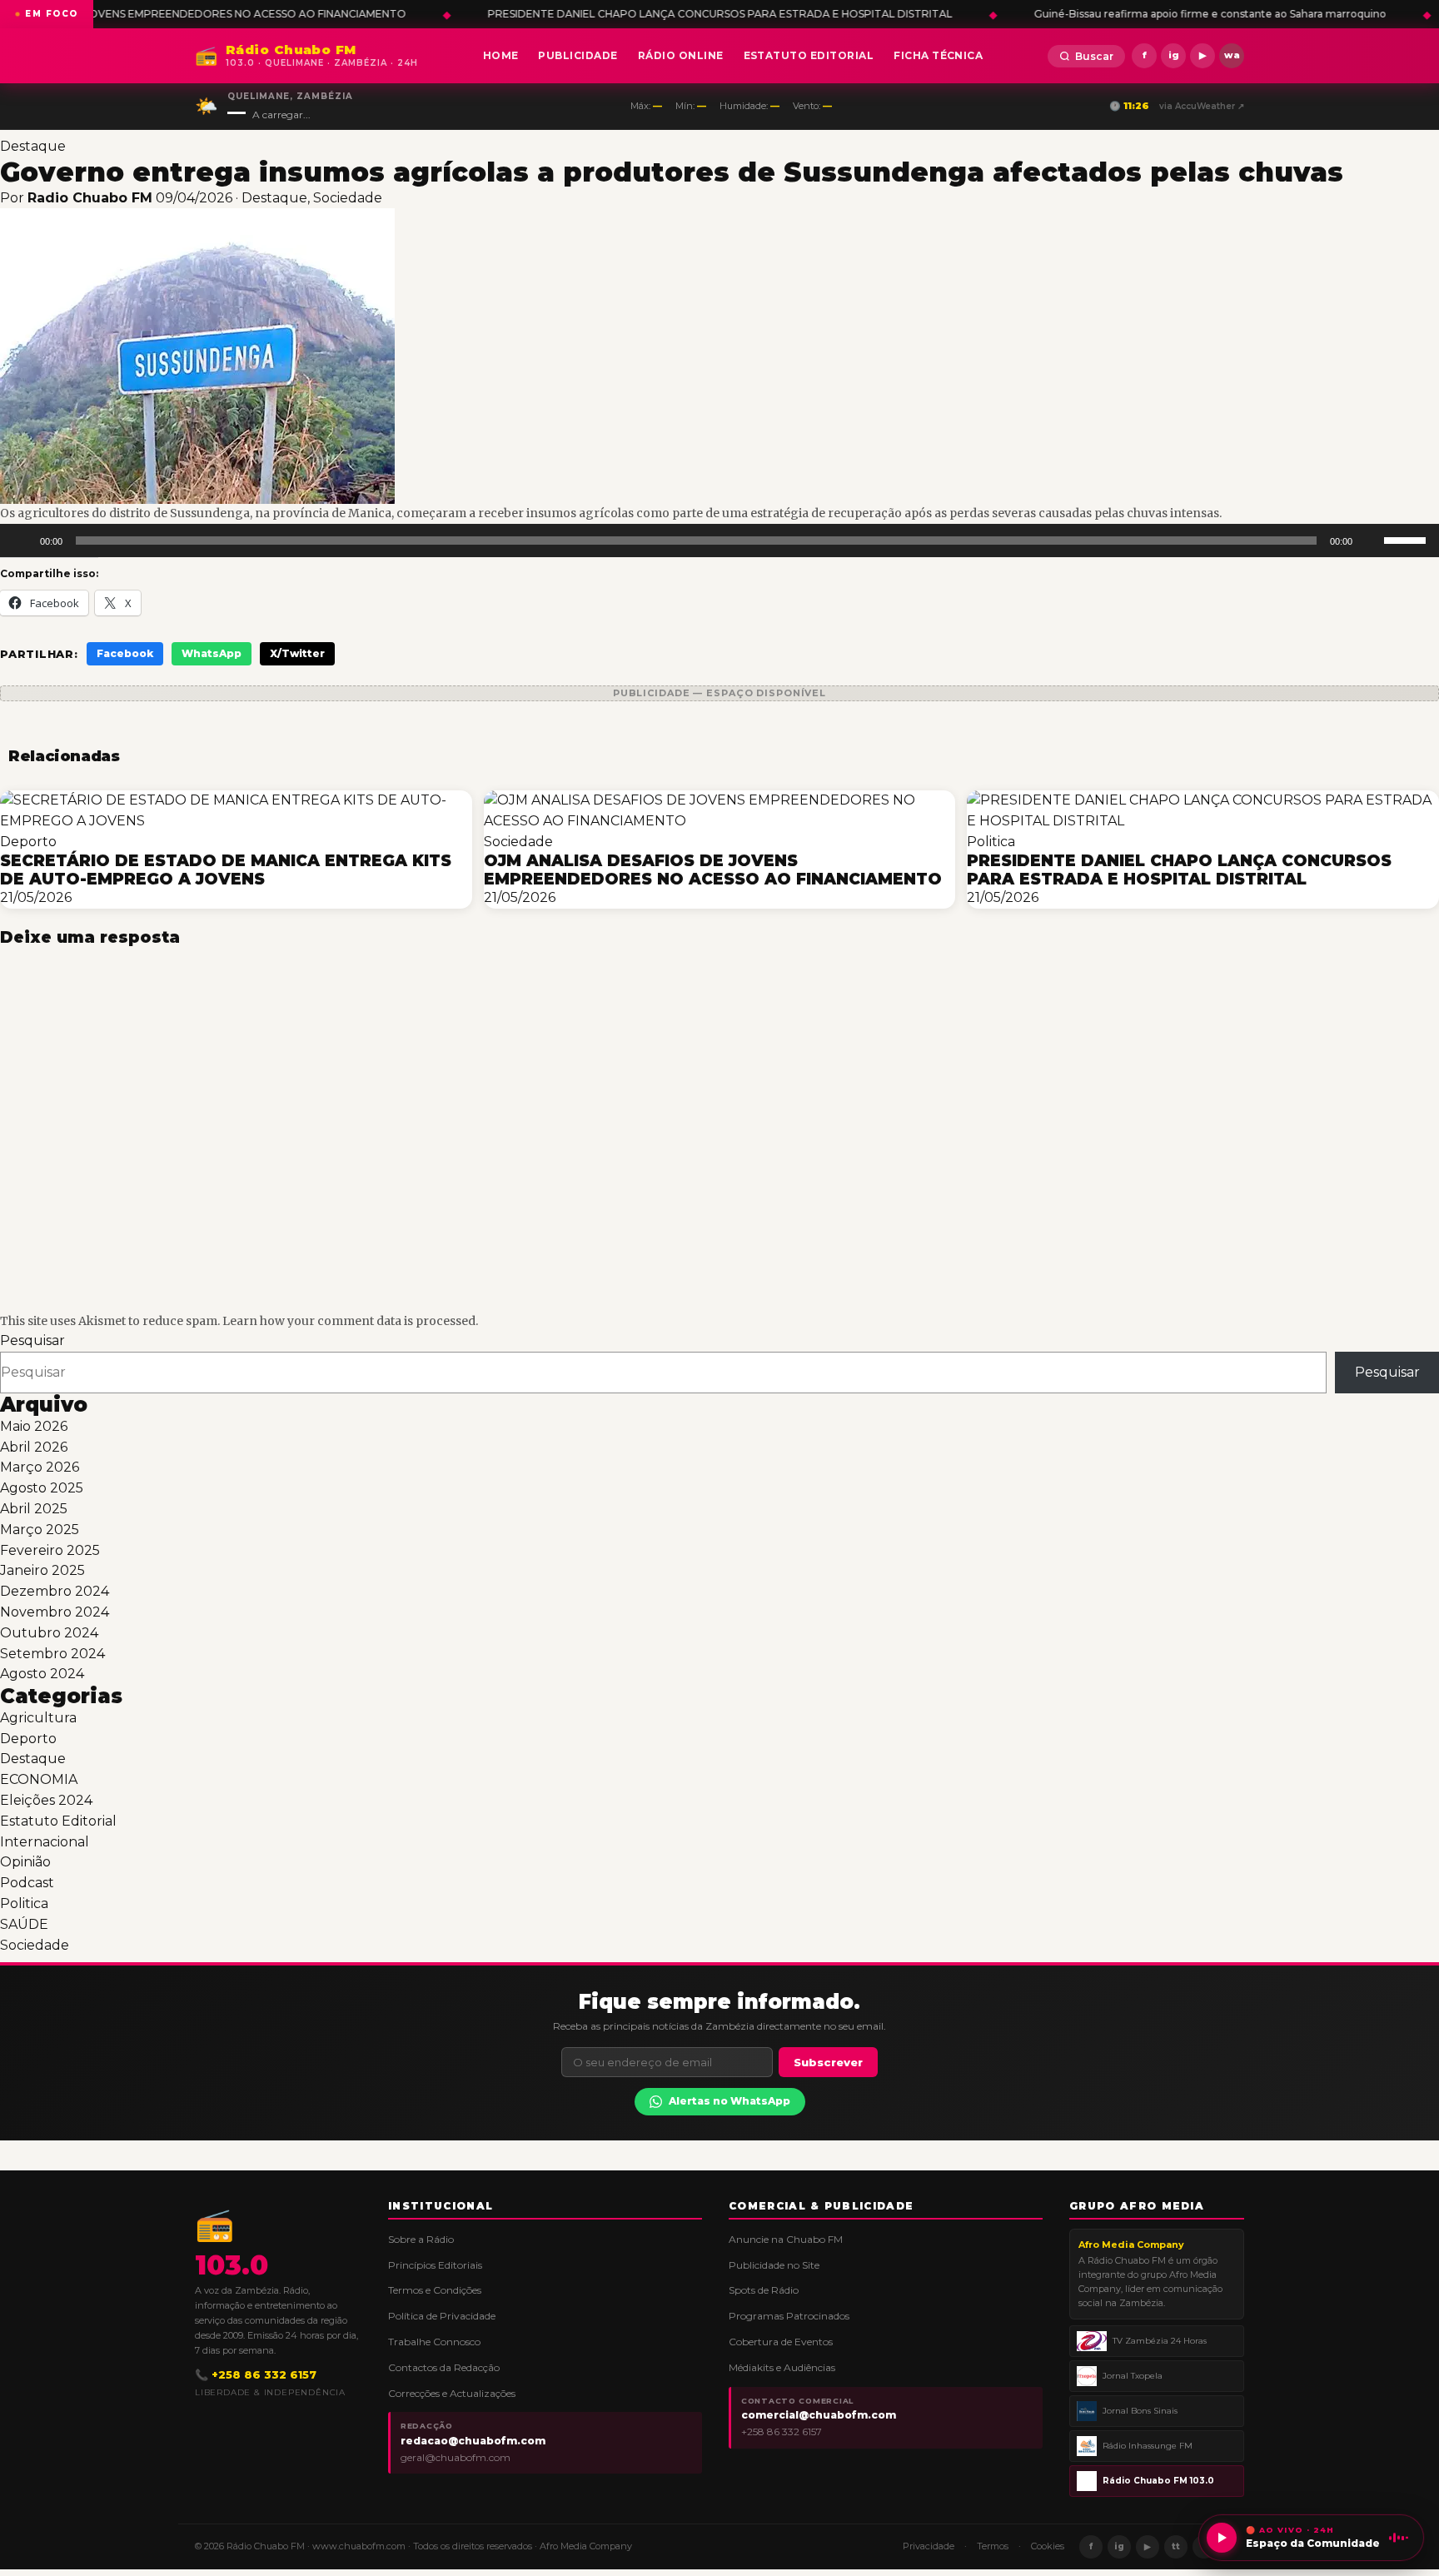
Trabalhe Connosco (434, 2342)
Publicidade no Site (774, 2265)
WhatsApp (212, 653)
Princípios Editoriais (435, 2265)
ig (1174, 55)
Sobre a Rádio (421, 2239)
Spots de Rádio (764, 2290)
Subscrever (828, 2062)
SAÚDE (24, 1924)
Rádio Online (681, 55)
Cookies (1048, 2546)
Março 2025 (40, 1530)
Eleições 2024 (46, 1800)
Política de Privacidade (442, 2316)
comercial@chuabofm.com (819, 2415)
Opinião (25, 1862)
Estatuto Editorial (809, 55)
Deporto (28, 1739)
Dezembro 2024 (55, 1591)
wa (1232, 55)
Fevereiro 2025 (50, 1550)
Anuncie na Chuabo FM (786, 2239)
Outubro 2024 (49, 1633)
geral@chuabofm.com (456, 2457)
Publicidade (578, 55)
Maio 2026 (34, 1426)
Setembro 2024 (52, 1654)
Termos (993, 2546)
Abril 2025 (34, 1509)
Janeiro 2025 (42, 1570)
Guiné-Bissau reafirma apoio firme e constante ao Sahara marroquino (973, 14)
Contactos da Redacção (444, 2367)
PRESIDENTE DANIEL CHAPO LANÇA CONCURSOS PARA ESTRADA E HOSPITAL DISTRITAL (483, 14)
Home (501, 55)
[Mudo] (1371, 541)
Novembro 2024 (55, 1612)
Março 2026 (40, 1467)
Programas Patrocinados (789, 2316)
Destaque (33, 146)
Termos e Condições (435, 2290)
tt (1176, 2546)
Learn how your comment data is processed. (350, 1321)
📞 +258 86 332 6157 (256, 2374)
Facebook (125, 653)
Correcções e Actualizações (452, 2393)
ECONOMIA (39, 1779)
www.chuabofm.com (359, 2546)
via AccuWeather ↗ (1202, 106)
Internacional (45, 1842)
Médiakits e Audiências (782, 2367)
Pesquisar (32, 1340)
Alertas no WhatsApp (729, 2101)
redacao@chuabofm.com (473, 2441)
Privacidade (929, 2546)
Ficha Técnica (938, 55)
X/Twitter (297, 653)
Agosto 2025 (42, 1488)
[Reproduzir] (22, 541)
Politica (24, 1903)
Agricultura (38, 1718)
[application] (719, 541)
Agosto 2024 (42, 1674)
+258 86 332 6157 (782, 2432)
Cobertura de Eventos (781, 2342)
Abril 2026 (34, 1447)
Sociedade (348, 198)
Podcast (27, 1883)
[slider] (1407, 539)
